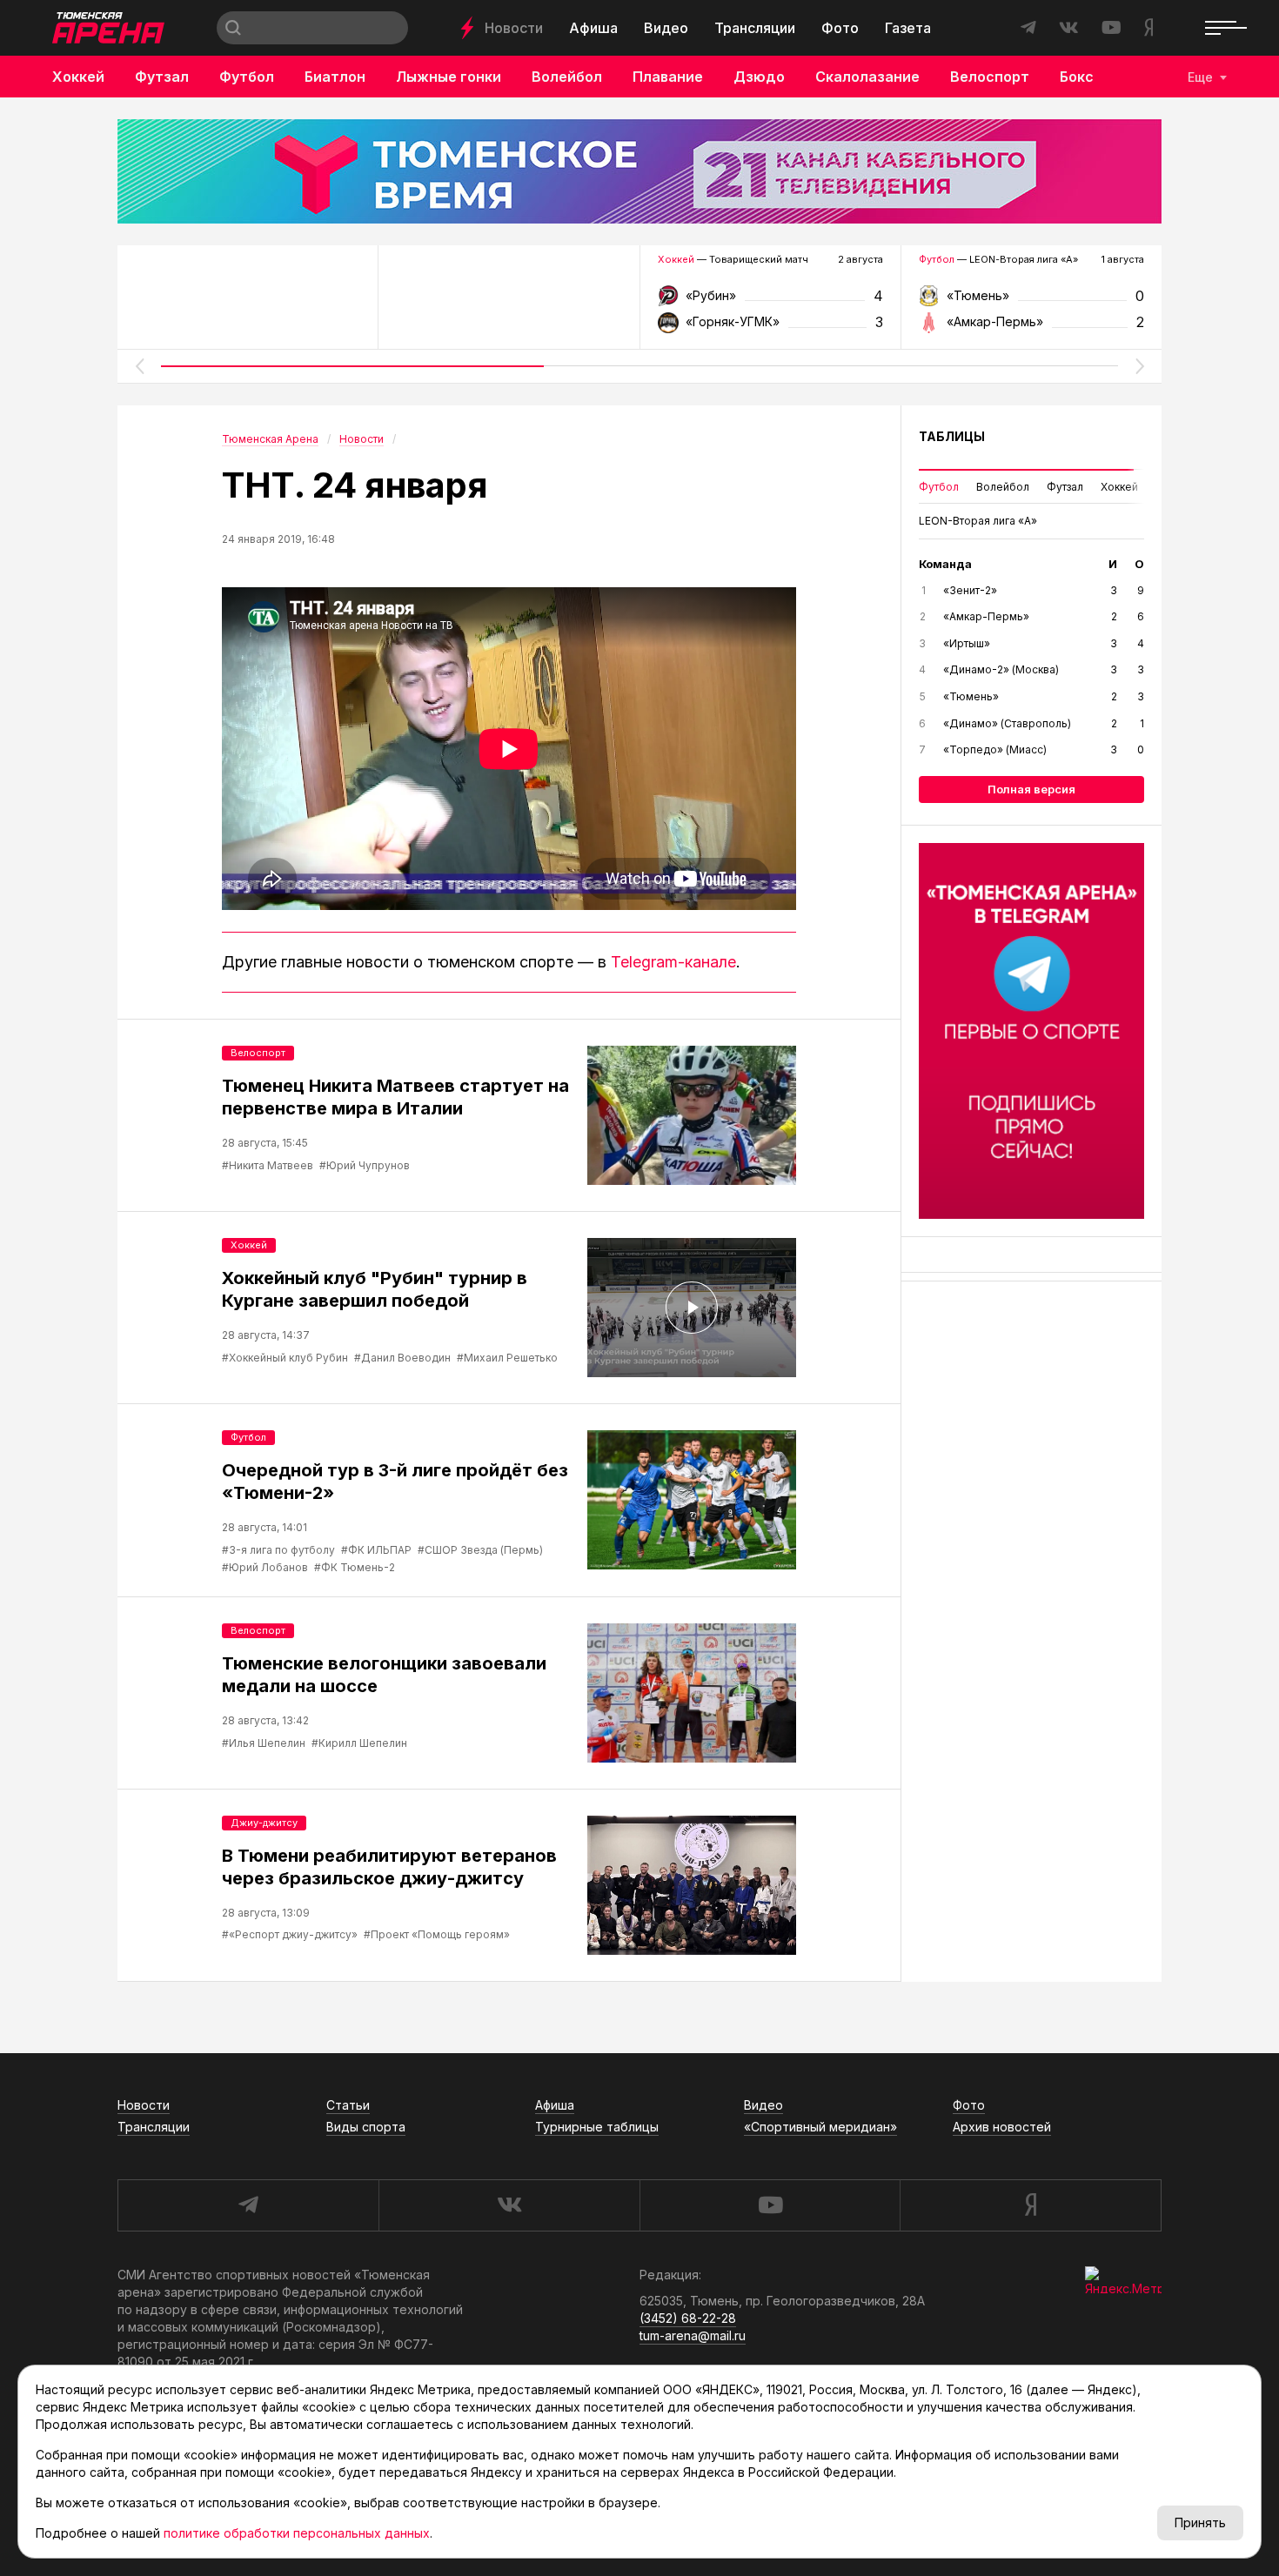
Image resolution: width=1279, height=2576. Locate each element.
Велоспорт (990, 77)
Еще (1200, 77)
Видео (666, 28)
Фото (840, 28)
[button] (139, 366)
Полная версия (1031, 789)
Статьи (348, 2105)
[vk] (509, 2205)
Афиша (593, 28)
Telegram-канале (673, 962)
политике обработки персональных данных (297, 2533)
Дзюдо (759, 77)
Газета (908, 28)
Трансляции (755, 28)
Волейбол (567, 77)
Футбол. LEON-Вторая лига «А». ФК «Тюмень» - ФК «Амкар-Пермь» (1031, 301)
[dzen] (1031, 2205)
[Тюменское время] (639, 171)
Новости (514, 28)
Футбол (247, 77)
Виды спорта (366, 2127)
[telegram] (248, 2205)
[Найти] (233, 28)
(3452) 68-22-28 (688, 2318)
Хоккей (78, 77)
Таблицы (952, 436)
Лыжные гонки (449, 77)
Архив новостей (1002, 2127)
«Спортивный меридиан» (820, 2127)
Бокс (1077, 77)
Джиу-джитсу (264, 1823)
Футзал (162, 77)
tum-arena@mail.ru (693, 2335)
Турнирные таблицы (597, 2127)
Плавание (668, 77)
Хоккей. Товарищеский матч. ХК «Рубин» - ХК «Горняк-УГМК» (770, 301)
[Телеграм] (1031, 1031)
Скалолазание (867, 77)
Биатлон (335, 77)
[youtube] (770, 2205)
